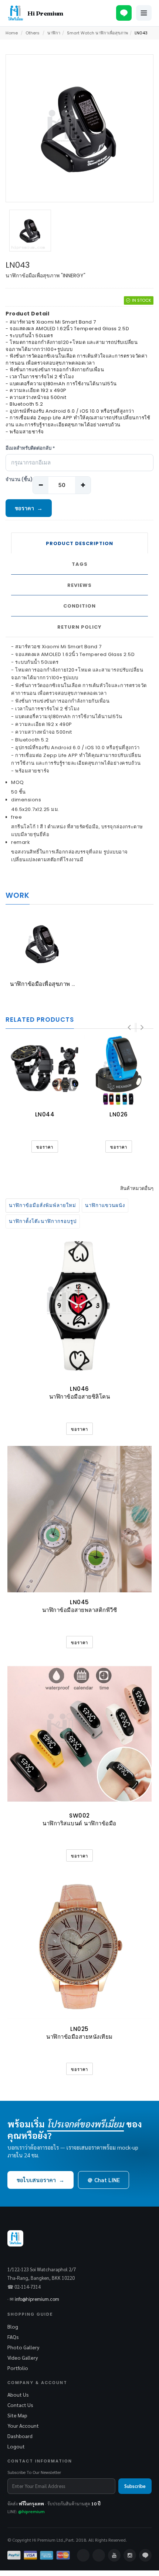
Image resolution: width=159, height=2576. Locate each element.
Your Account (23, 2425)
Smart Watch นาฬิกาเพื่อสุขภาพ (97, 33)
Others (33, 33)
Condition (79, 606)
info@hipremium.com (37, 2299)
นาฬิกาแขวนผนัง (105, 1205)
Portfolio (18, 2368)
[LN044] (45, 1070)
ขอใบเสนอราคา (40, 2180)
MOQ (18, 782)
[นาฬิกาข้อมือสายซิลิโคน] (79, 1306)
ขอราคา (29, 508)
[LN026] (119, 1070)
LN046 (79, 1389)
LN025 (79, 2029)
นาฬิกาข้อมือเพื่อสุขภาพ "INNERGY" (56, 984)
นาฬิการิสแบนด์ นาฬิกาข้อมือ (79, 1823)
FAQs (13, 2337)
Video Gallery (23, 2357)
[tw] (99, 2555)
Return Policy (79, 627)
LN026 (119, 1114)
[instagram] (130, 2555)
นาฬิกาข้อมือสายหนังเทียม (79, 2037)
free (16, 817)
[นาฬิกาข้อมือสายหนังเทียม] (79, 1946)
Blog (13, 2326)
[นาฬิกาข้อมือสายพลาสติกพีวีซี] (79, 1519)
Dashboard (20, 2436)
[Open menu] (144, 13)
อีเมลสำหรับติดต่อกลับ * (30, 448)
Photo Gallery (23, 2347)
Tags (80, 564)
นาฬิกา (54, 33)
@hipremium (31, 2511)
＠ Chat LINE (104, 2180)
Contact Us (20, 2405)
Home (12, 33)
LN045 (79, 1602)
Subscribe (135, 2486)
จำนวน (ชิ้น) (19, 480)
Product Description (79, 543)
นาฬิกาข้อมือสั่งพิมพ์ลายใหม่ (43, 1205)
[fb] (83, 2555)
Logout (16, 2446)
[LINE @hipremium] (124, 13)
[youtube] (114, 2555)
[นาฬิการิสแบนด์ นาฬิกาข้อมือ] (79, 1732)
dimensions (26, 800)
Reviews (79, 585)
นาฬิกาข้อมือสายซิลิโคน (80, 1397)
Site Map (17, 2415)
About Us (18, 2394)
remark (21, 842)
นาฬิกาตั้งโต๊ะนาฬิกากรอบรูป (43, 1221)
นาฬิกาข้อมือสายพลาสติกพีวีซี (80, 1610)
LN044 (45, 1114)
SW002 (79, 1816)
